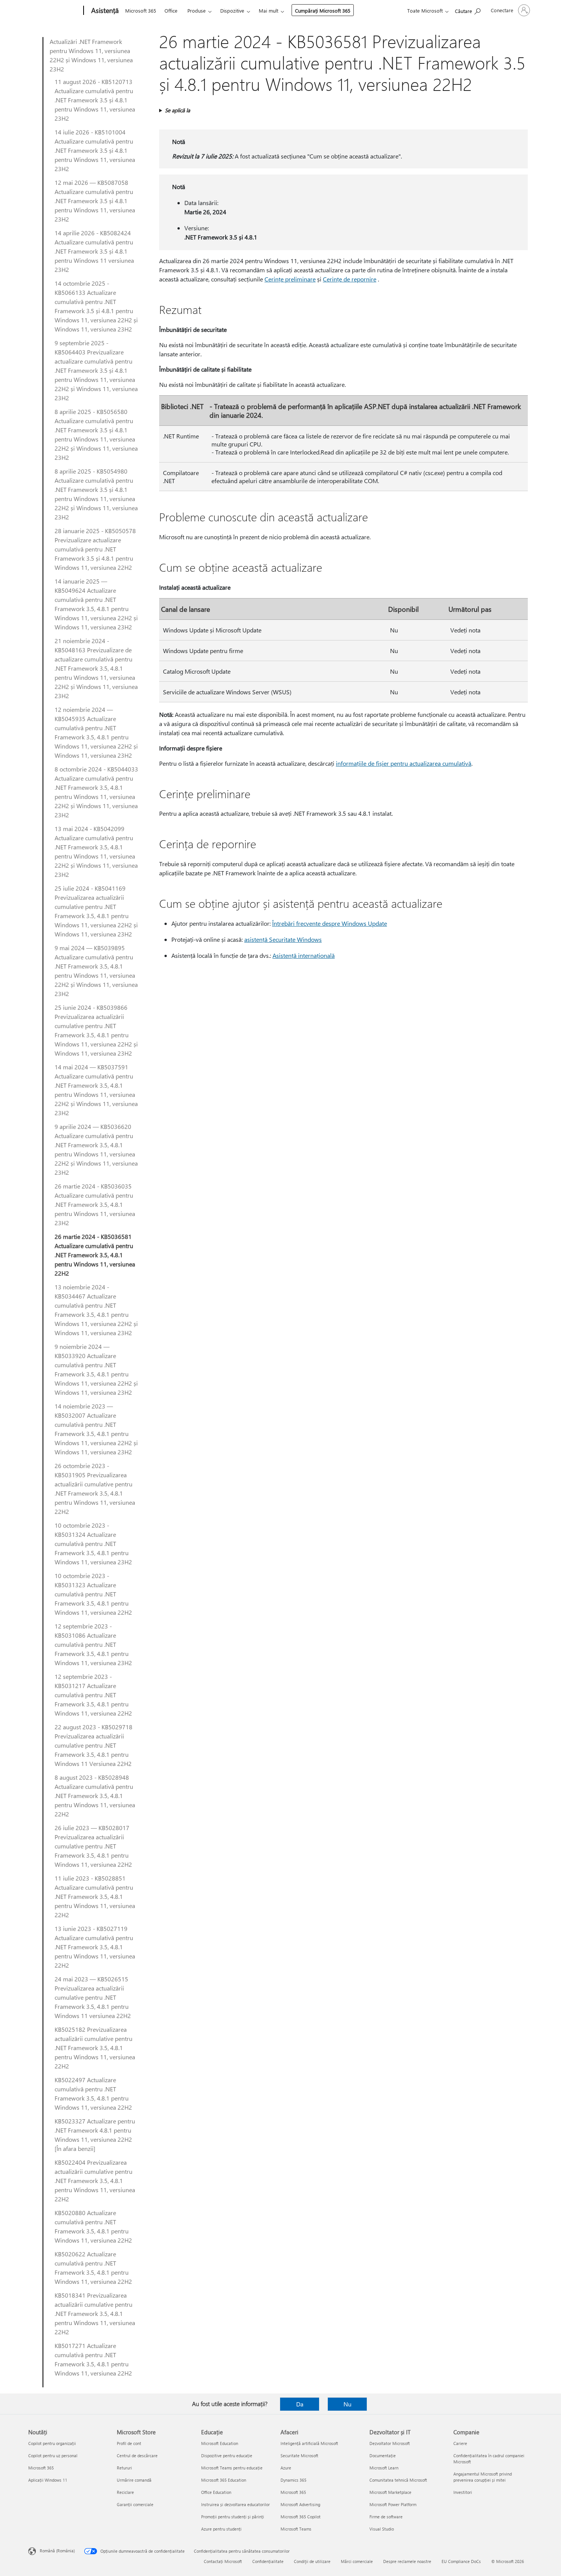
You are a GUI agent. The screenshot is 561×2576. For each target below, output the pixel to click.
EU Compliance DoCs (461, 2561)
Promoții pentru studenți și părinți (233, 2517)
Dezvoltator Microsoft (390, 2443)
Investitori (463, 2492)
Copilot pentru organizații (52, 2443)
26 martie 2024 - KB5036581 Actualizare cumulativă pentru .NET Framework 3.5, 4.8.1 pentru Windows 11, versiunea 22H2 (95, 1255)
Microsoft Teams (296, 2529)
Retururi (124, 2468)
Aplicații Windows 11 (48, 2480)
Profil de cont (129, 2443)
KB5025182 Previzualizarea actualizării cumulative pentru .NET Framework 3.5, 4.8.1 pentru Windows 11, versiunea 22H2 (95, 2048)
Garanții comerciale (135, 2504)
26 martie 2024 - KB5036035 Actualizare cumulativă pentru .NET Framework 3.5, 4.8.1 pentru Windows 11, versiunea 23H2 (95, 1204)
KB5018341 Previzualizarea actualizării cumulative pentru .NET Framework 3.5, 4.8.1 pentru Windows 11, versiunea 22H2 (95, 2313)
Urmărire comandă (134, 2480)
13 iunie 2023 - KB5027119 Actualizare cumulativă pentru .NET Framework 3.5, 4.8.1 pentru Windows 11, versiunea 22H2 (95, 1947)
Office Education (216, 2492)
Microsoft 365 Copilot (301, 2517)
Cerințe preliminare (290, 279)
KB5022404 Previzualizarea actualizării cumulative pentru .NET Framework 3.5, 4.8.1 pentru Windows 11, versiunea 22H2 (95, 2181)
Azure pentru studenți (221, 2529)
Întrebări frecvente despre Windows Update (330, 923)
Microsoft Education (220, 2443)
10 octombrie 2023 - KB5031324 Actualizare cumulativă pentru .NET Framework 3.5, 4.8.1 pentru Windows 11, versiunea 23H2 (93, 1543)
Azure (286, 2468)
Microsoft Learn (384, 2468)
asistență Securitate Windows (283, 939)
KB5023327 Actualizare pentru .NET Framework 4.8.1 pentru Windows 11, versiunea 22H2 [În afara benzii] (95, 2135)
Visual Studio (382, 2529)
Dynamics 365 (293, 2480)
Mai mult (268, 11)
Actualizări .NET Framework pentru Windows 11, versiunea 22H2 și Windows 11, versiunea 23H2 (91, 55)
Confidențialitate (268, 2561)
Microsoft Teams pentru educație (232, 2468)
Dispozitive (232, 11)
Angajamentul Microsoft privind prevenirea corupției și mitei (483, 2477)
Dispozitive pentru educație (227, 2456)
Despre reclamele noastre (407, 2561)
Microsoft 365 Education (224, 2480)
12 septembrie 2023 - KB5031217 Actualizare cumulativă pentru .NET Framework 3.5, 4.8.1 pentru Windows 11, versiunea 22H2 (93, 1695)
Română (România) (57, 2551)
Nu (347, 2404)
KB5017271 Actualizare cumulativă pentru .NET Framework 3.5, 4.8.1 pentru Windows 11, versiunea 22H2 (93, 2359)
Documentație (383, 2456)
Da (300, 2404)
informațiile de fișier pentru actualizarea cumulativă (404, 763)
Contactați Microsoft (223, 2561)
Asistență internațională (304, 955)
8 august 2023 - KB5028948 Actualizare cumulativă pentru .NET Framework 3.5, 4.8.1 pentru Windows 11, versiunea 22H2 (95, 1796)
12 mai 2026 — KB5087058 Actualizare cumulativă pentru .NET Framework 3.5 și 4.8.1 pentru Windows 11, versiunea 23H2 (95, 201)
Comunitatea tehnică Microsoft (398, 2480)
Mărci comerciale (357, 2561)
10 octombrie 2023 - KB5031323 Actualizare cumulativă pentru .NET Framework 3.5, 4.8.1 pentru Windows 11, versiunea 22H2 (93, 1594)
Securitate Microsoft (299, 2456)
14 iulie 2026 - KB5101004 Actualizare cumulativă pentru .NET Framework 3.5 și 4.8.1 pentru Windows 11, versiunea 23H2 (95, 150)
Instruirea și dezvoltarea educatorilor (235, 2504)
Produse (197, 11)
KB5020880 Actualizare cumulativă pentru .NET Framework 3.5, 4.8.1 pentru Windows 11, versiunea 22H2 (93, 2226)
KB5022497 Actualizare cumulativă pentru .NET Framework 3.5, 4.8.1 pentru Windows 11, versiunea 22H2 (93, 2093)
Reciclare (125, 2492)
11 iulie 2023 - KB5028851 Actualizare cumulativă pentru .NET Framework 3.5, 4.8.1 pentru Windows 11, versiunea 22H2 (95, 1896)
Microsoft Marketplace (390, 2492)
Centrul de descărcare (137, 2456)
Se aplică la (177, 110)
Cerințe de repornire (350, 279)
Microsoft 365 (141, 11)
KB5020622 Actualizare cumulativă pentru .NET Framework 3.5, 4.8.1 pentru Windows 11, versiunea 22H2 (93, 2268)
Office (171, 11)
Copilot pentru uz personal (53, 2456)
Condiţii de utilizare (312, 2561)
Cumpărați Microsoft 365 (323, 11)
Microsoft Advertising (300, 2504)
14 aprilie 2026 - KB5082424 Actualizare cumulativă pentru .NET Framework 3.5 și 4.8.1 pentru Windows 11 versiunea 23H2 (94, 251)
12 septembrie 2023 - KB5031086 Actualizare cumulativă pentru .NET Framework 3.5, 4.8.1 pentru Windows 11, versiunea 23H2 (93, 1644)
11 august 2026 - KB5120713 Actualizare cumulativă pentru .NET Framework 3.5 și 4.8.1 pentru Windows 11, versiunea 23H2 (95, 100)
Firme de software (386, 2517)
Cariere (460, 2443)
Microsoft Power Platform (393, 2504)
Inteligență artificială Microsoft (309, 2443)
